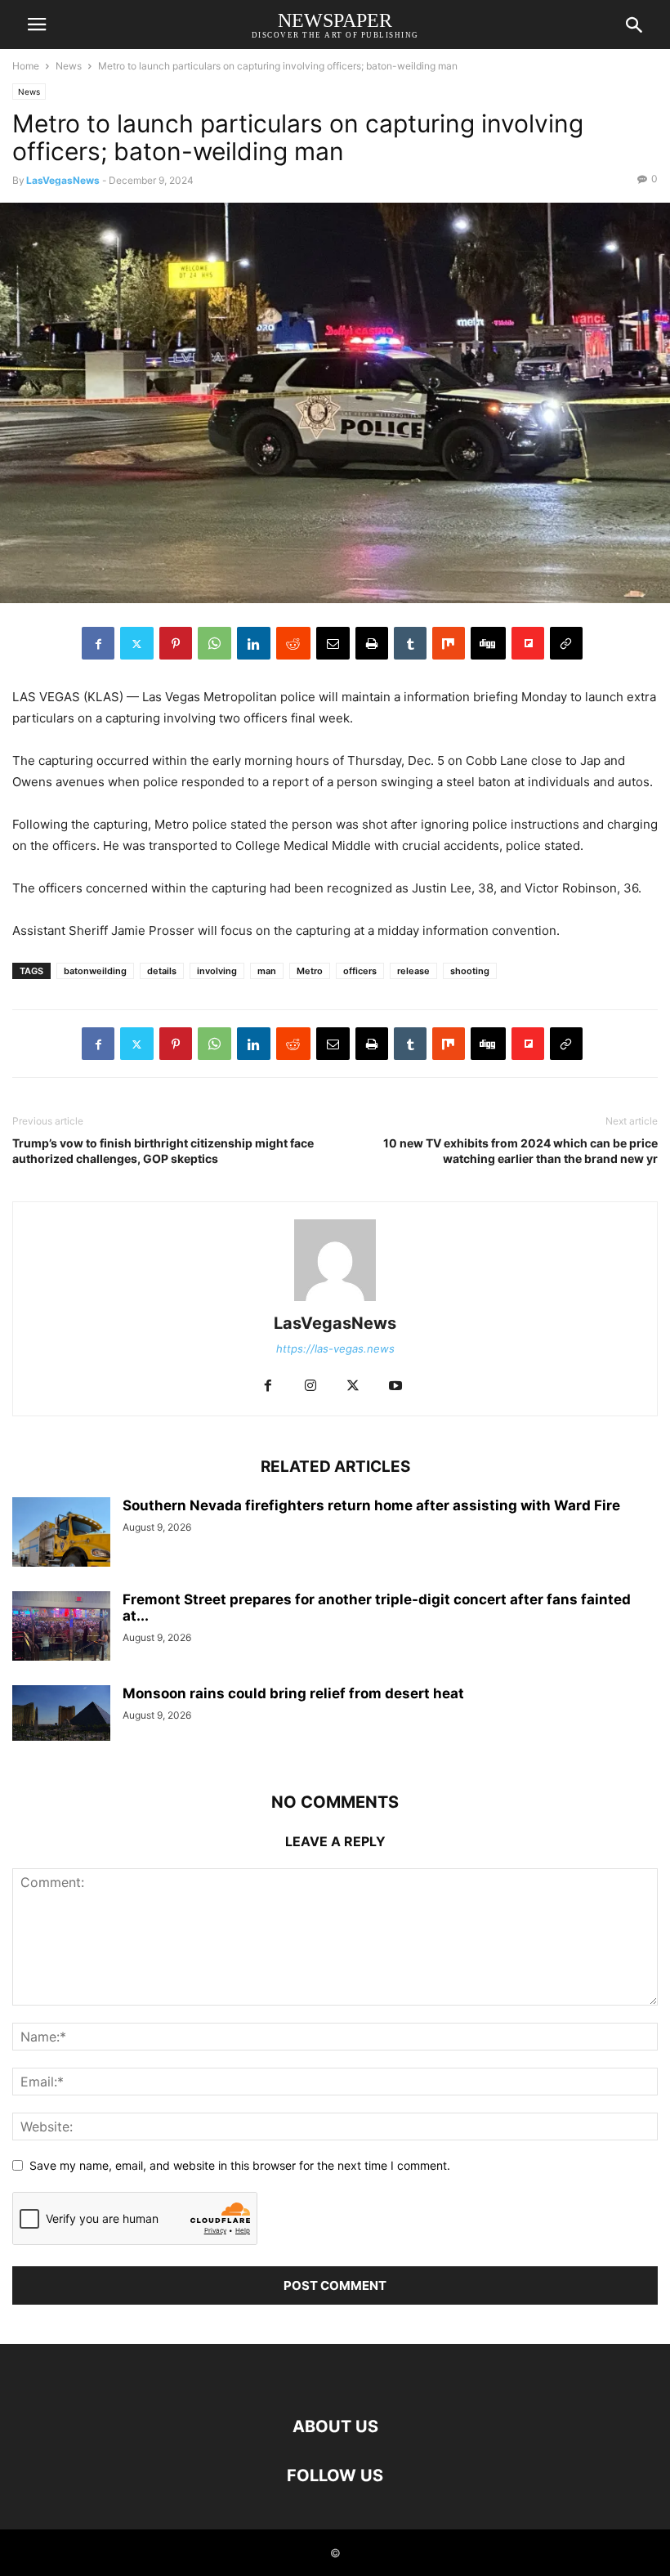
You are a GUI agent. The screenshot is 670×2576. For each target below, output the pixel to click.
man (267, 971)
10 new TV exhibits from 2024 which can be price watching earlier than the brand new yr (520, 1151)
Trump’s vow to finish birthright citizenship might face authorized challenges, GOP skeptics (163, 1151)
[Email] (333, 643)
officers (360, 971)
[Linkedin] (254, 643)
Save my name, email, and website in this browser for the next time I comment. (240, 2165)
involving (217, 971)
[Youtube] (395, 1386)
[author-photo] (335, 1301)
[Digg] (488, 643)
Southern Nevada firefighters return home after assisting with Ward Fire (371, 1505)
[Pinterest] (176, 643)
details (162, 971)
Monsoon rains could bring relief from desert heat (293, 1693)
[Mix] (449, 643)
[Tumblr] (410, 643)
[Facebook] (98, 643)
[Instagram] (310, 1386)
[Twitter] (137, 643)
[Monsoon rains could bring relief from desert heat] (61, 1713)
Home (26, 66)
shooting (470, 971)
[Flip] (528, 643)
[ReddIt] (293, 643)
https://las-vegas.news (335, 1348)
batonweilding (95, 971)
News (69, 66)
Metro (310, 971)
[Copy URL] (566, 643)
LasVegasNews (63, 180)
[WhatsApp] (214, 643)
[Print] (372, 643)
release (413, 971)
